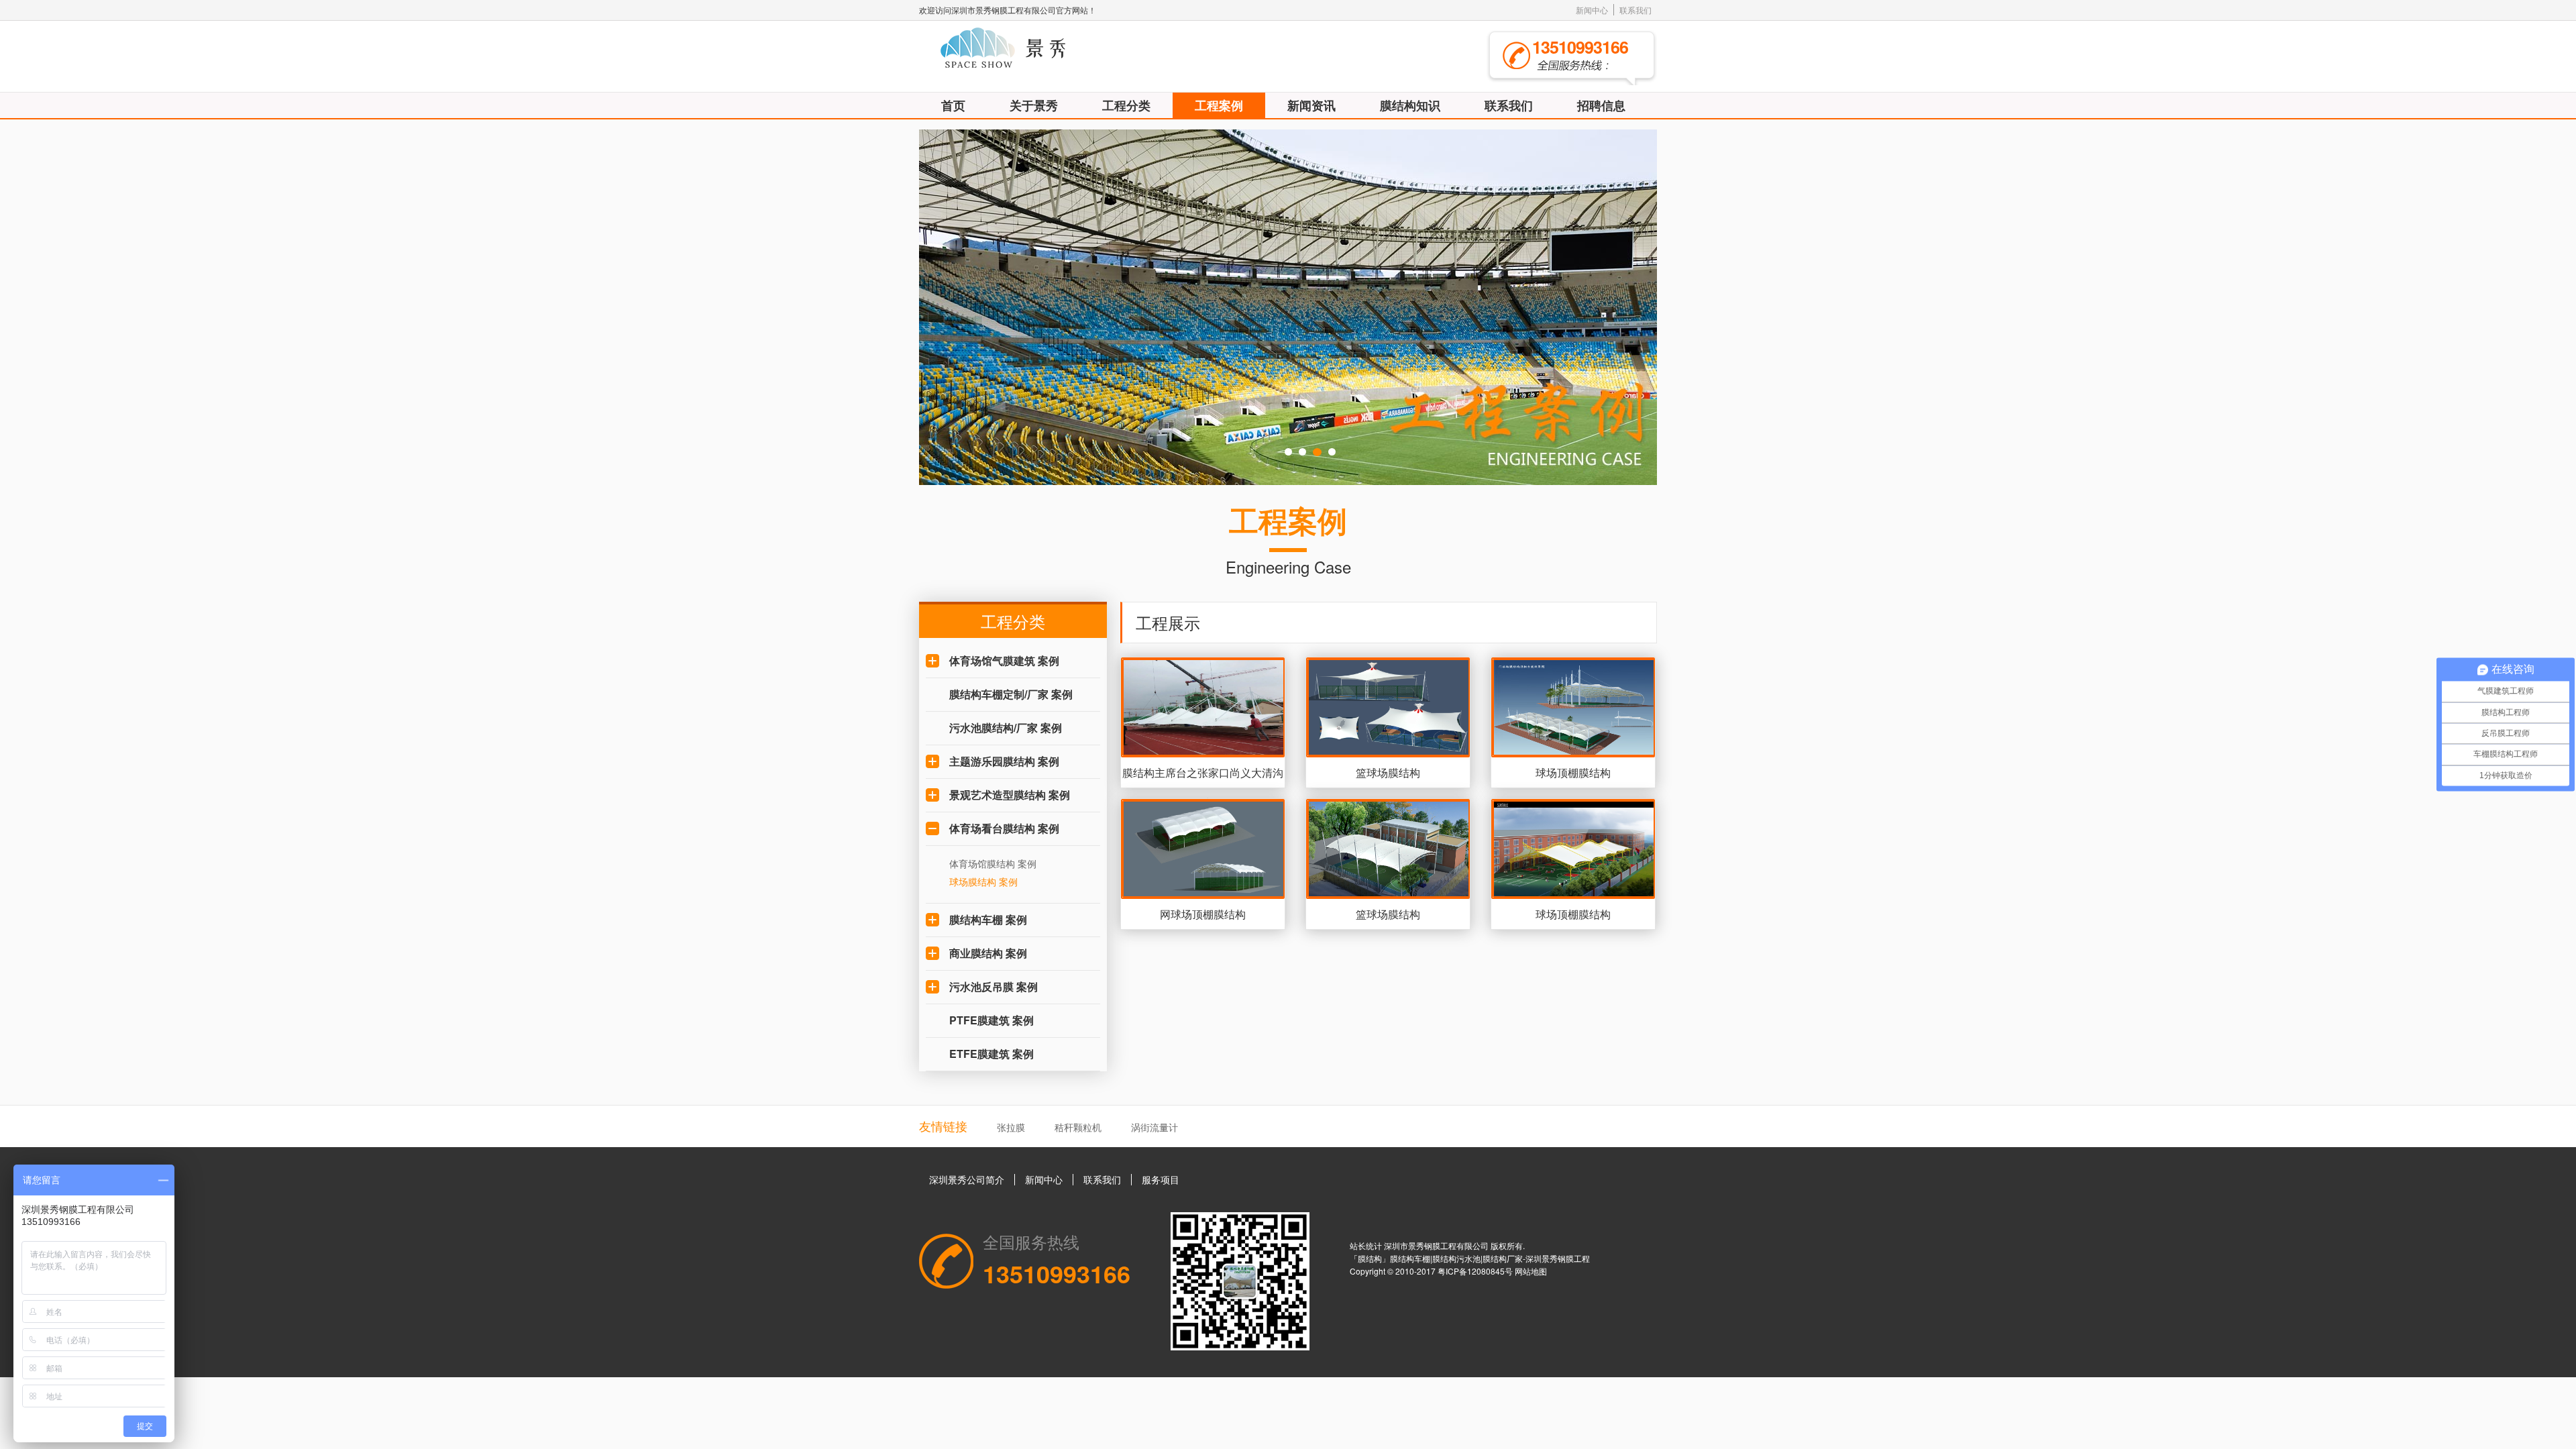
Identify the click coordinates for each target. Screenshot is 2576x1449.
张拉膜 (1011, 1127)
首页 (953, 105)
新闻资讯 (1311, 105)
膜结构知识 (1410, 105)
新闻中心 (1592, 10)
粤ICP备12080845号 (1476, 1271)
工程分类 (1126, 105)
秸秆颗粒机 (1078, 1127)
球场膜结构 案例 (983, 881)
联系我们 (1635, 10)
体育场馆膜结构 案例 (993, 863)
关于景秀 (1034, 105)
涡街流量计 (1155, 1127)
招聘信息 (1601, 105)
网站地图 (1531, 1271)
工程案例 (1219, 105)
